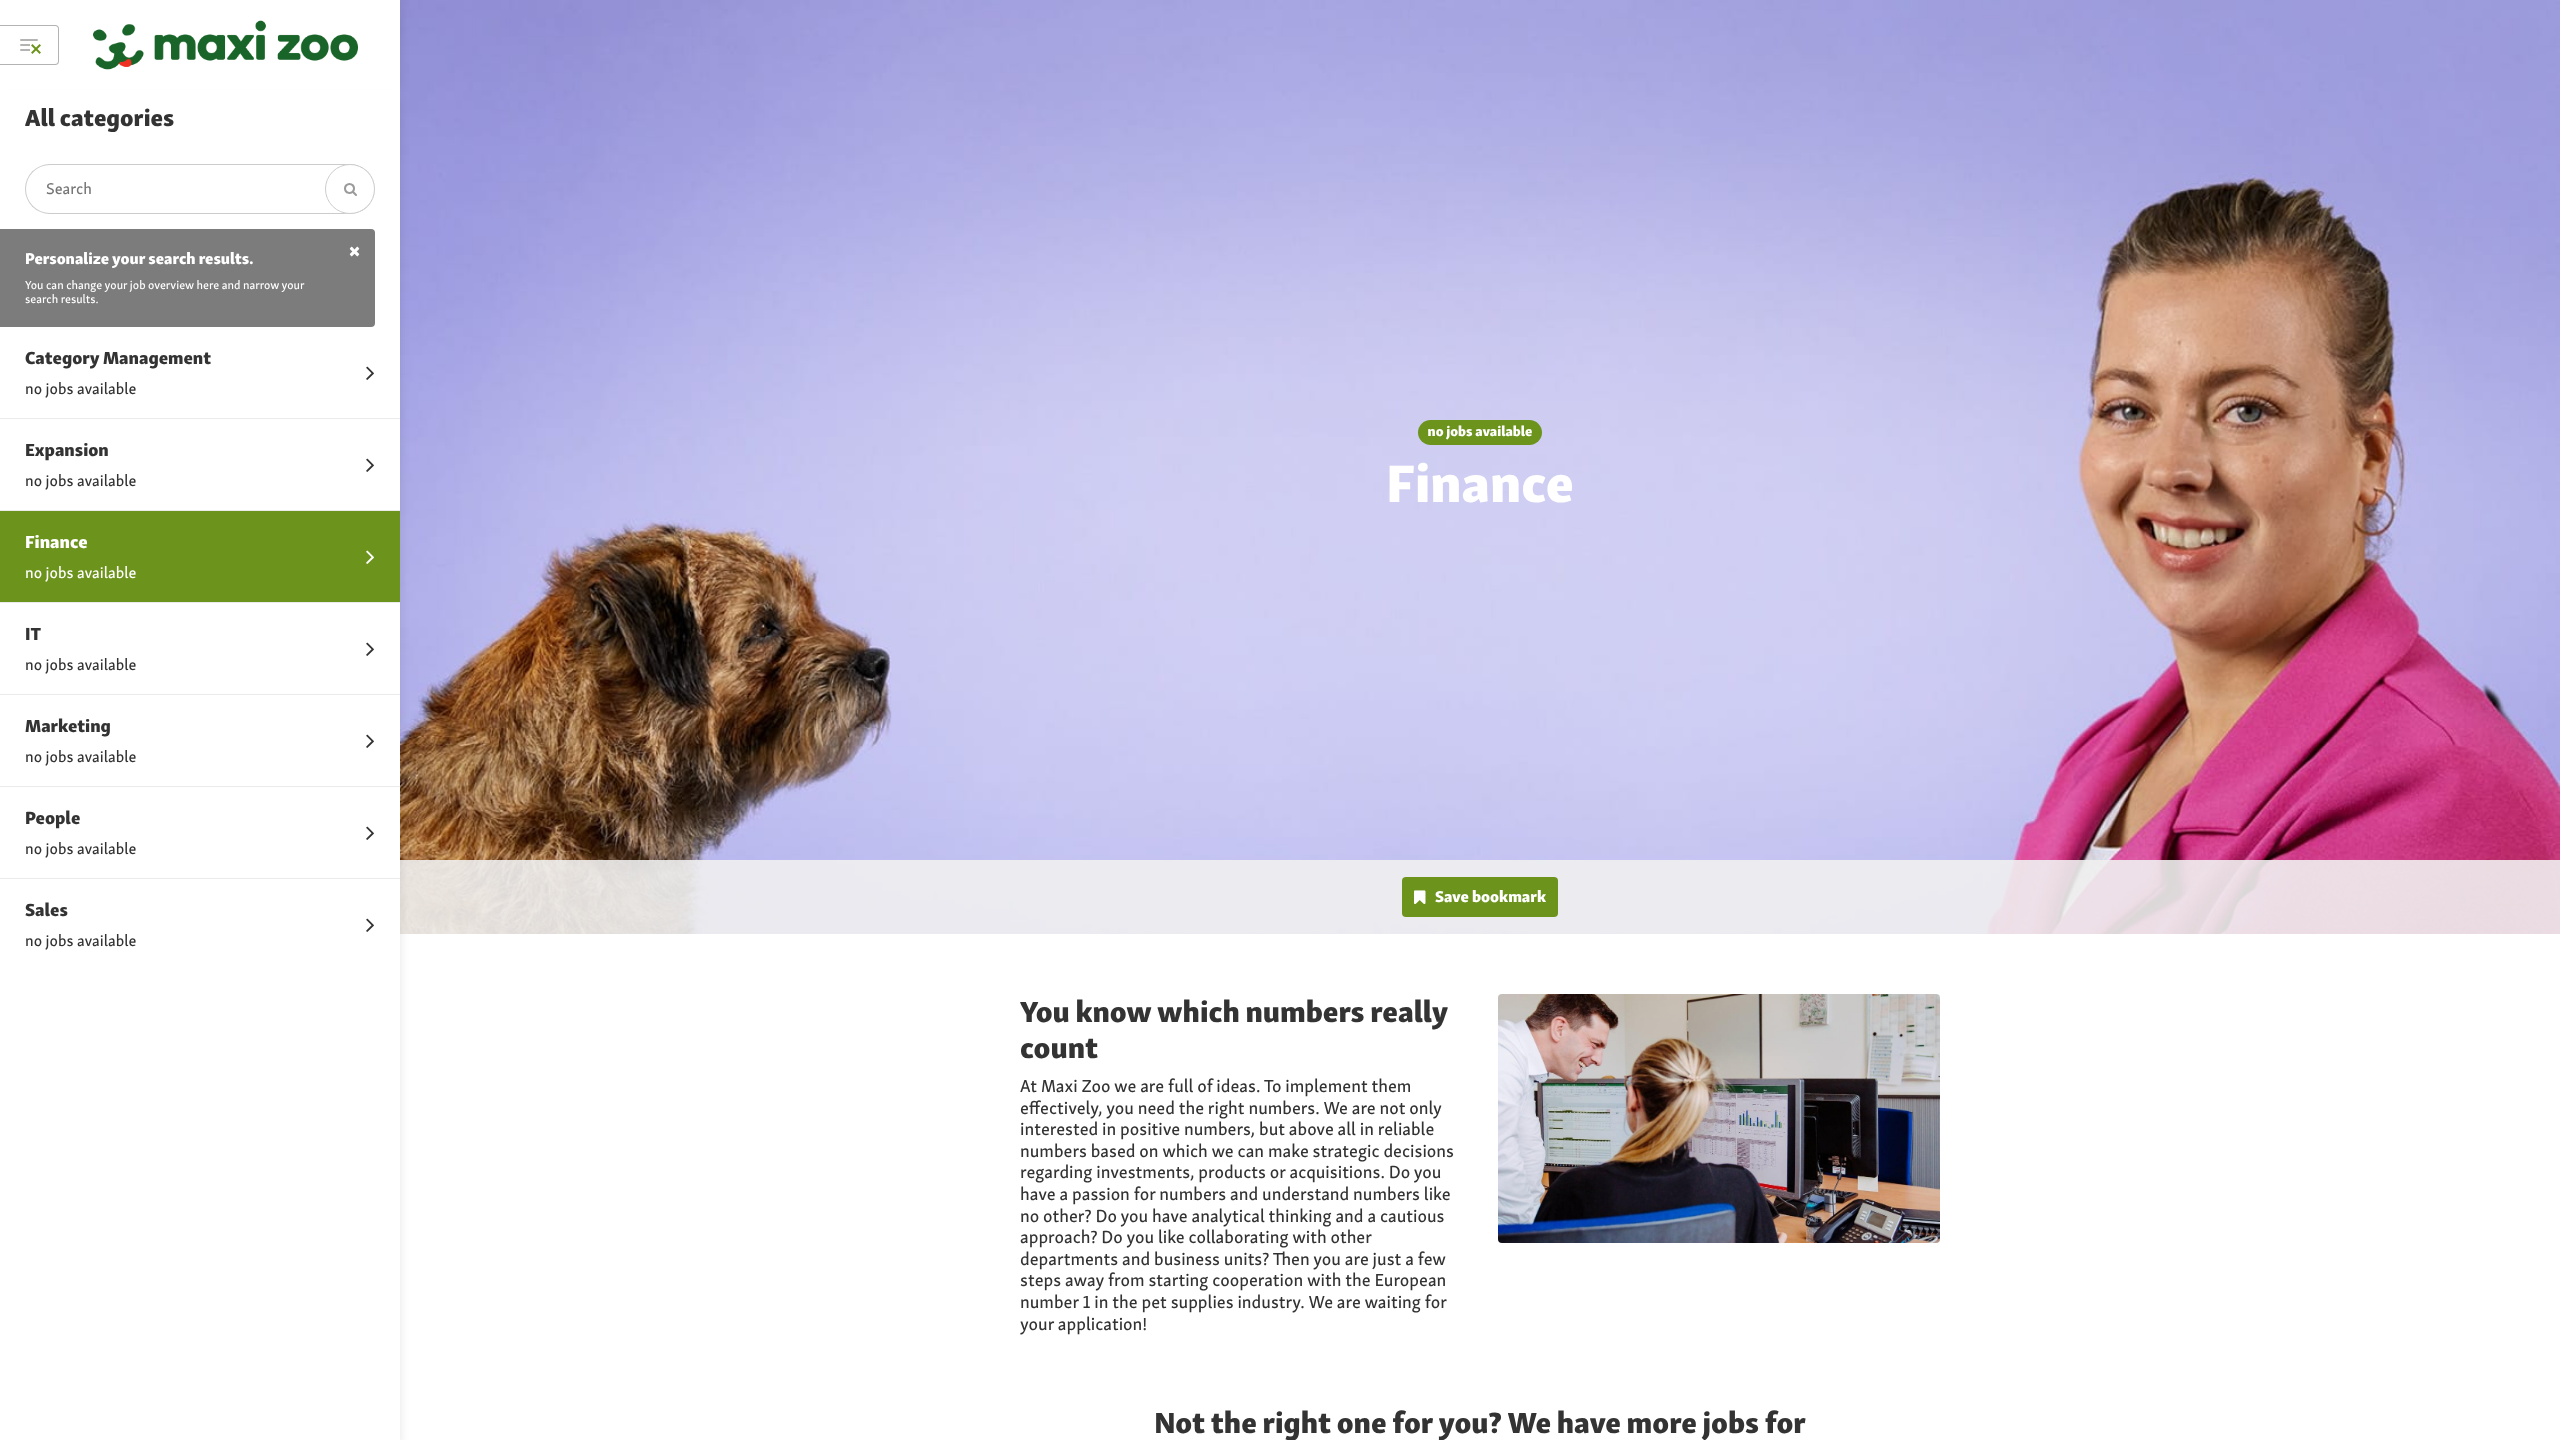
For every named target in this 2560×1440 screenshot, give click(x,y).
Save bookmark (1490, 896)
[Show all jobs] (29, 45)
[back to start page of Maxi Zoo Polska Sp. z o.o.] (225, 45)
